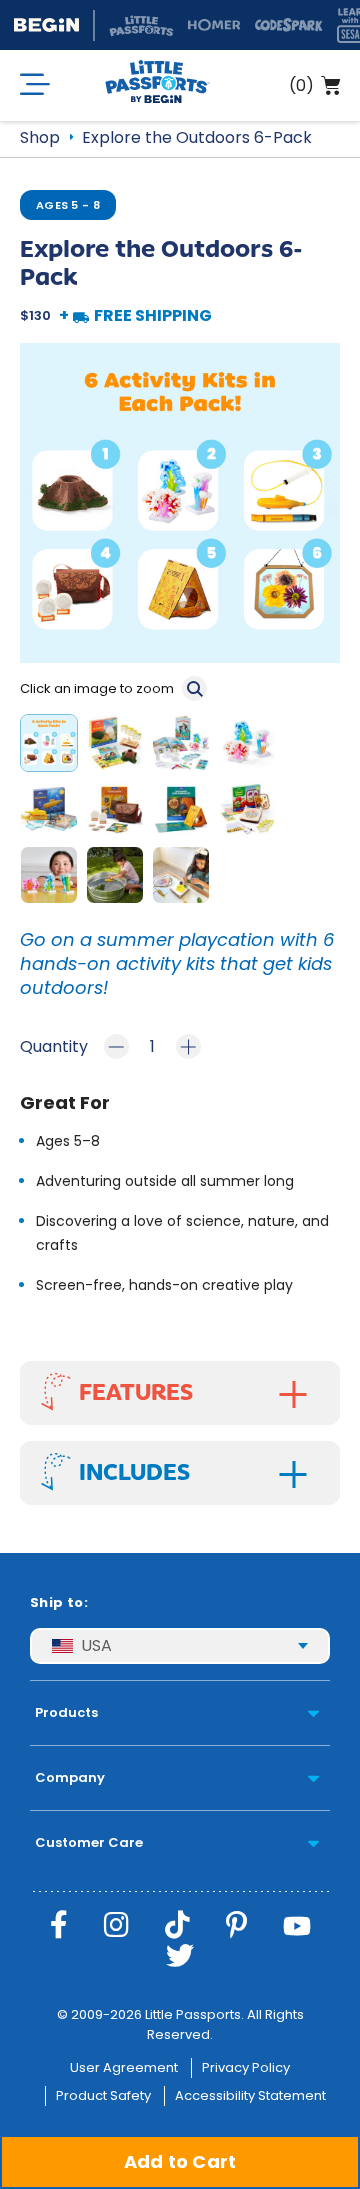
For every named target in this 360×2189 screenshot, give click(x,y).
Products (66, 1712)
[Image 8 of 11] (251, 813)
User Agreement (124, 2067)
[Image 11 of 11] (185, 879)
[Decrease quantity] (116, 1046)
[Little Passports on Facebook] (59, 1925)
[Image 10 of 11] (119, 879)
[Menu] (35, 85)
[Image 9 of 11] (53, 879)
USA (96, 1645)
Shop (40, 137)
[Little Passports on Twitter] (180, 1956)
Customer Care (89, 1842)
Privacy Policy (246, 2067)
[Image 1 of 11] (53, 747)
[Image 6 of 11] (119, 813)
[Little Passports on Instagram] (116, 1925)
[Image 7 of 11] (185, 813)
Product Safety (103, 2095)
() (301, 85)
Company (70, 1777)
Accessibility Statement (250, 2095)
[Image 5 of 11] (53, 813)
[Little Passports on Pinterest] (236, 1925)
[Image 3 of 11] (185, 747)
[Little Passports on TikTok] (177, 1925)
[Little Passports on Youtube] (297, 1925)
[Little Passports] (157, 85)
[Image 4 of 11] (251, 747)
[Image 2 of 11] (119, 747)
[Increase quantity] (188, 1046)
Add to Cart (180, 2161)
